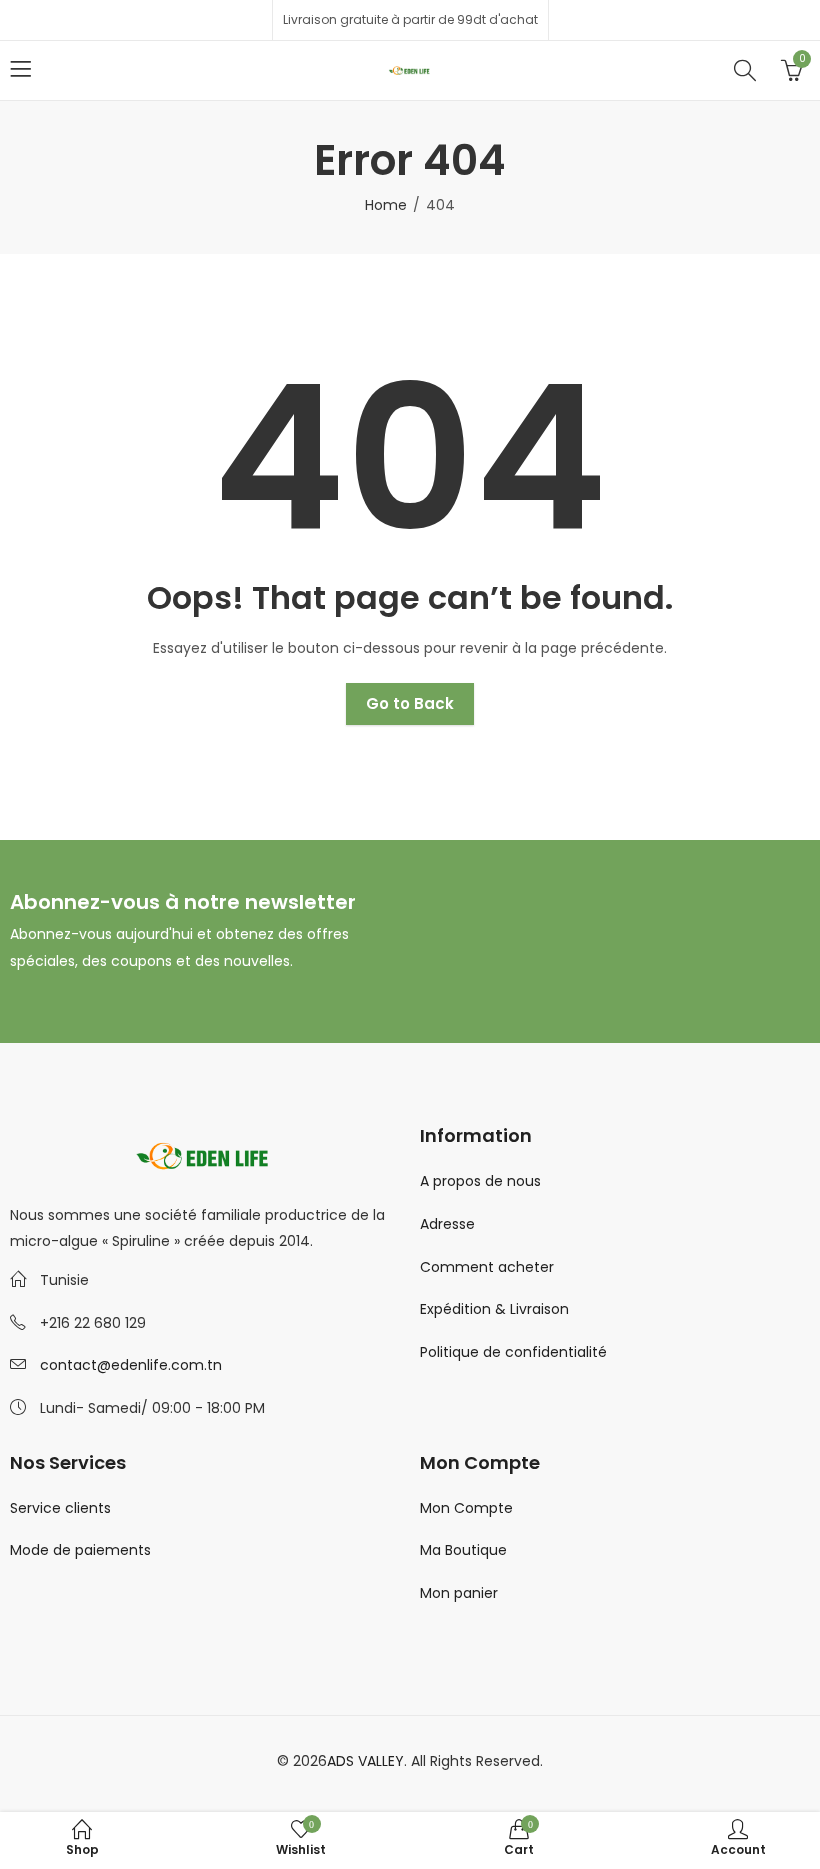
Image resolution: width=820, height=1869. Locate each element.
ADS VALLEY (365, 1761)
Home (386, 205)
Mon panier (459, 1593)
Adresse (447, 1224)
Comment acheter (487, 1267)
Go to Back (410, 703)
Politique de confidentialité (513, 1352)
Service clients (60, 1508)
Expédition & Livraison (494, 1309)
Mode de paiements (80, 1550)
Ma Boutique (463, 1550)
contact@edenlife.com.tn (131, 1365)
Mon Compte (466, 1508)
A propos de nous (480, 1181)
